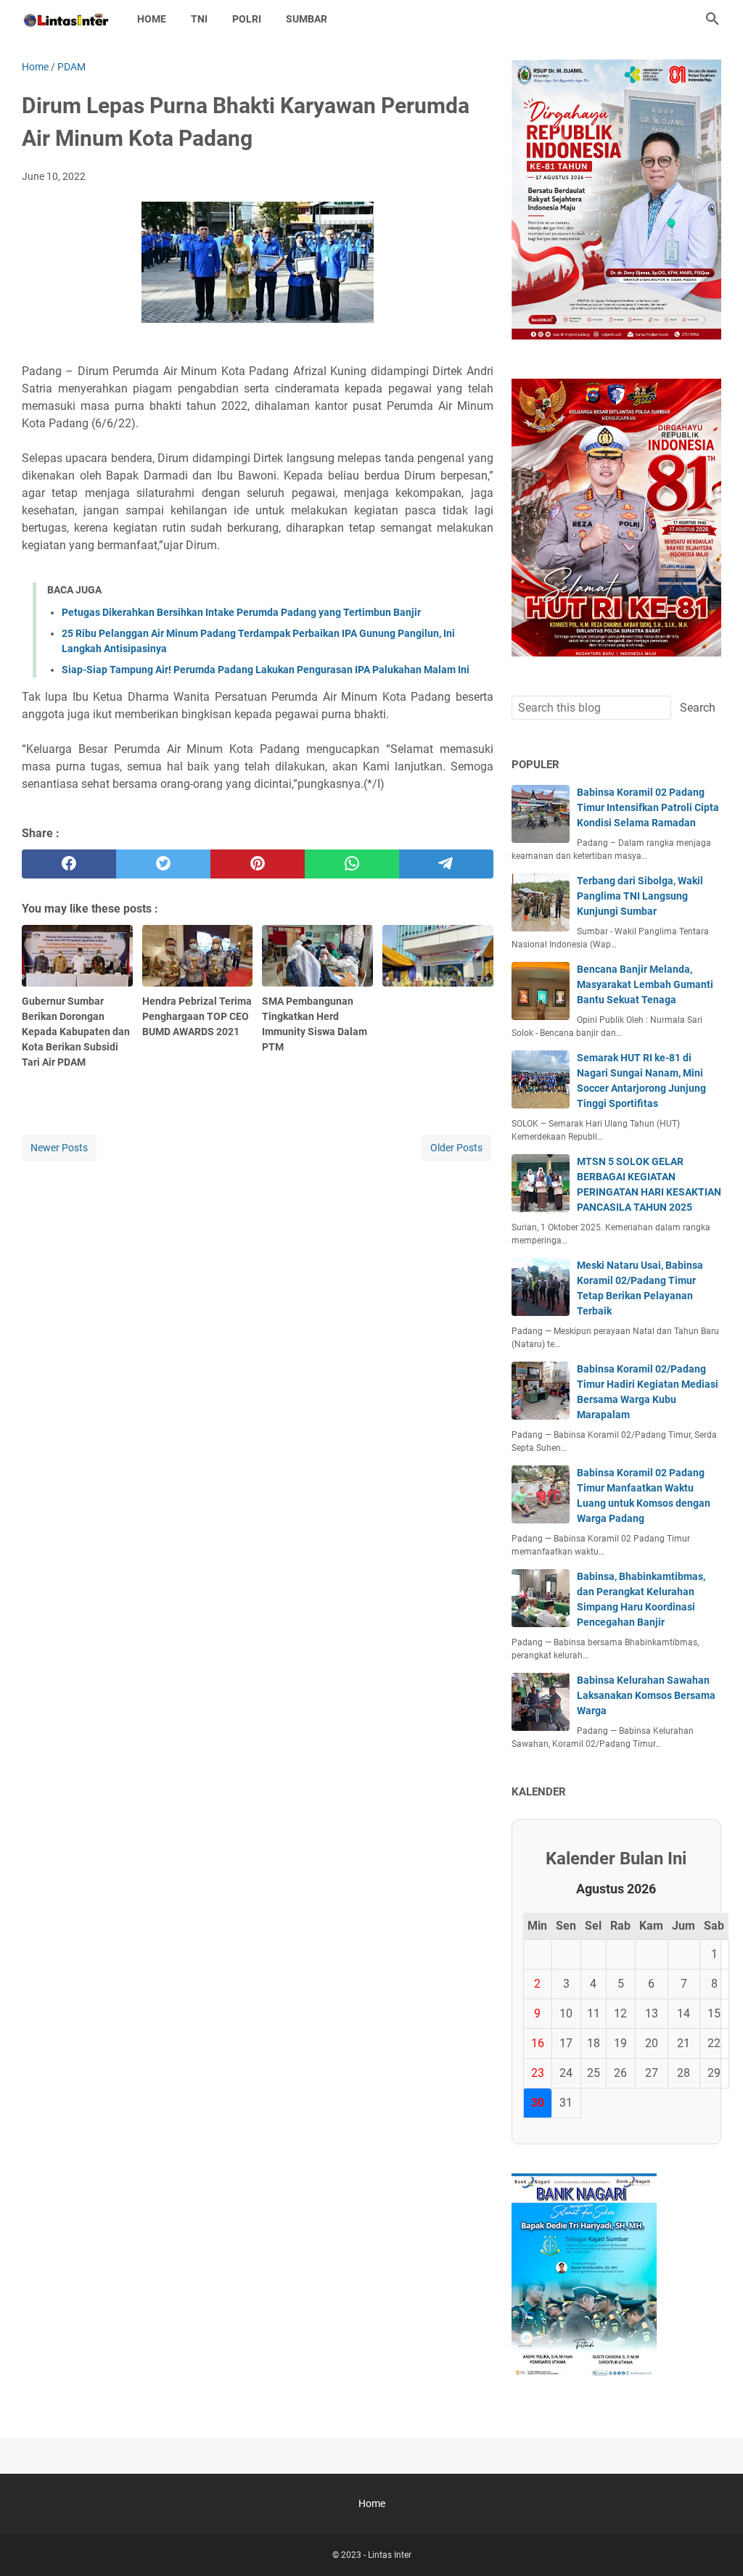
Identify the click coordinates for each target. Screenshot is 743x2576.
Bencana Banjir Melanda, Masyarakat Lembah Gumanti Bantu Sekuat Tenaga (645, 984)
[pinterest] (258, 864)
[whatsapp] (352, 864)
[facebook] (69, 864)
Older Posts (456, 1148)
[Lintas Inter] (66, 19)
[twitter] (163, 864)
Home (152, 19)
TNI (199, 19)
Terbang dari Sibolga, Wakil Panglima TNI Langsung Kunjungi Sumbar (640, 896)
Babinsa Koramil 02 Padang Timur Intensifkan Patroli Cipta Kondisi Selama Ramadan (648, 807)
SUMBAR (307, 19)
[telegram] (446, 864)
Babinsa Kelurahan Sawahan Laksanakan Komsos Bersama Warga (646, 1695)
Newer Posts (59, 1148)
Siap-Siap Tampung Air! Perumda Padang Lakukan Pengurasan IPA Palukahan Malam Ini (266, 670)
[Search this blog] (713, 19)
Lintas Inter (390, 2555)
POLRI (247, 19)
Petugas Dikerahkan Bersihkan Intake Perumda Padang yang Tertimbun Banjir (241, 612)
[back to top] (714, 2543)
